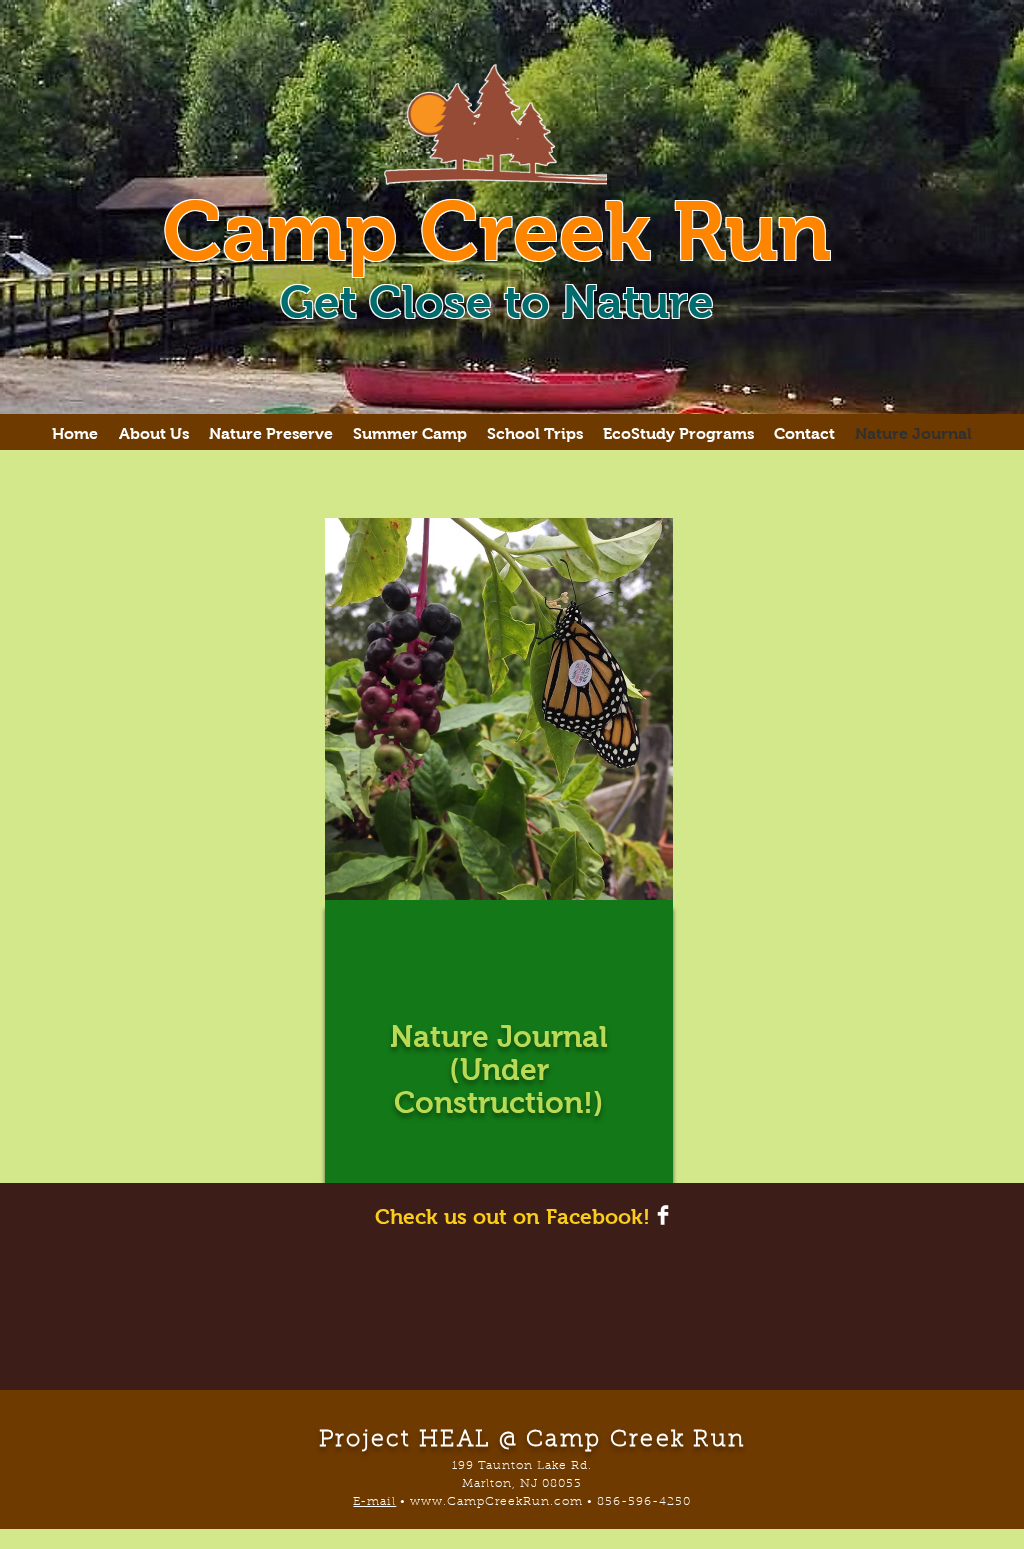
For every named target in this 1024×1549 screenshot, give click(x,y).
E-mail (374, 1502)
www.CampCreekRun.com (496, 1502)
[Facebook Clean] (663, 1215)
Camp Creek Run (497, 231)
